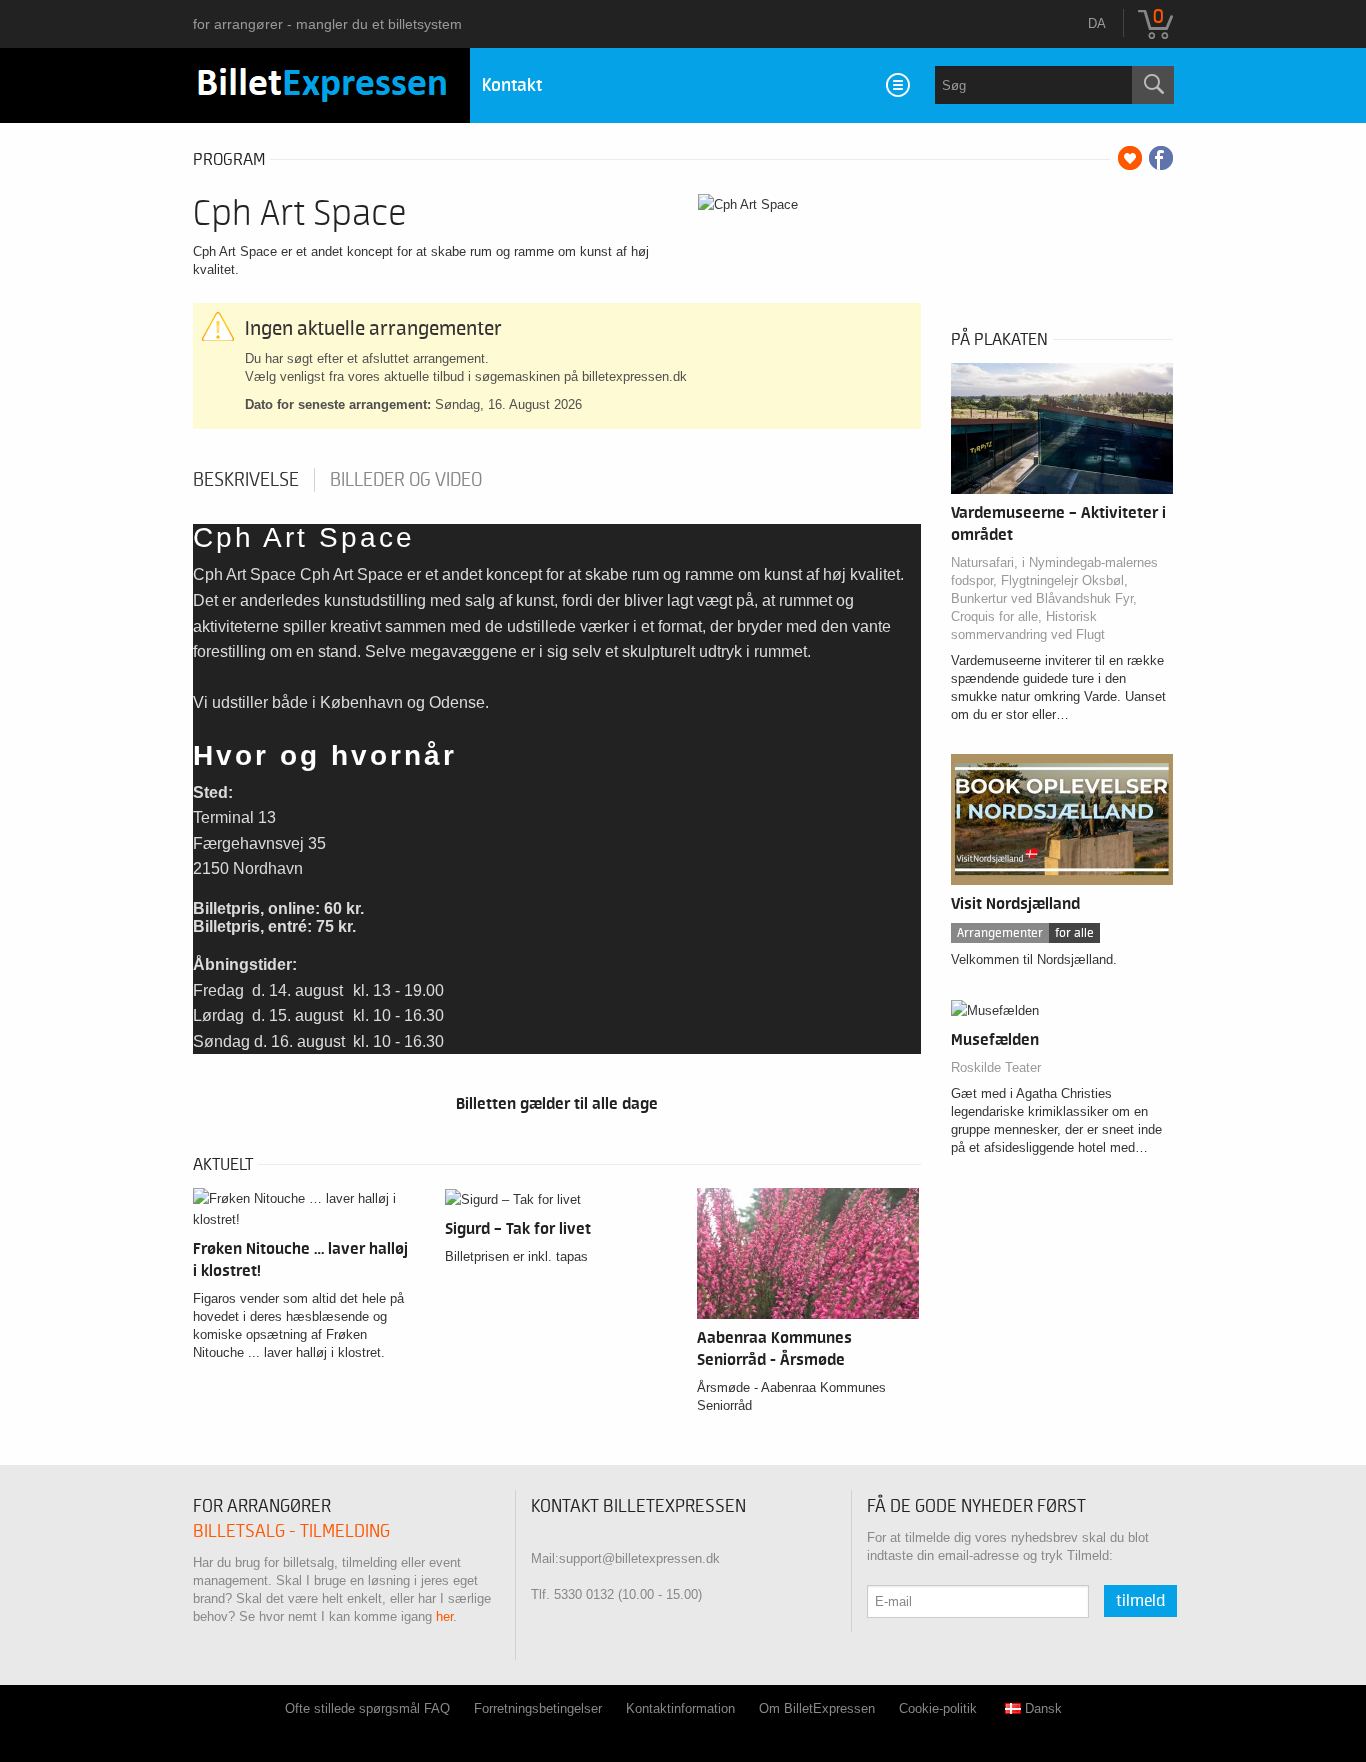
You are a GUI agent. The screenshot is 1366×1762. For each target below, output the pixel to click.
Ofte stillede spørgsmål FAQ (367, 1708)
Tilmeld (1140, 1601)
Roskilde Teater (996, 1067)
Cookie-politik (938, 1708)
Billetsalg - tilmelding (291, 1531)
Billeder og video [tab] (406, 480)
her (444, 1616)
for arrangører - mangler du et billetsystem (327, 24)
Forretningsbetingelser (538, 1708)
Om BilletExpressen (817, 1708)
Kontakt (512, 85)
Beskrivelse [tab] (246, 480)
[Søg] (1153, 85)
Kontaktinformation (680, 1708)
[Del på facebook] (1161, 158)
